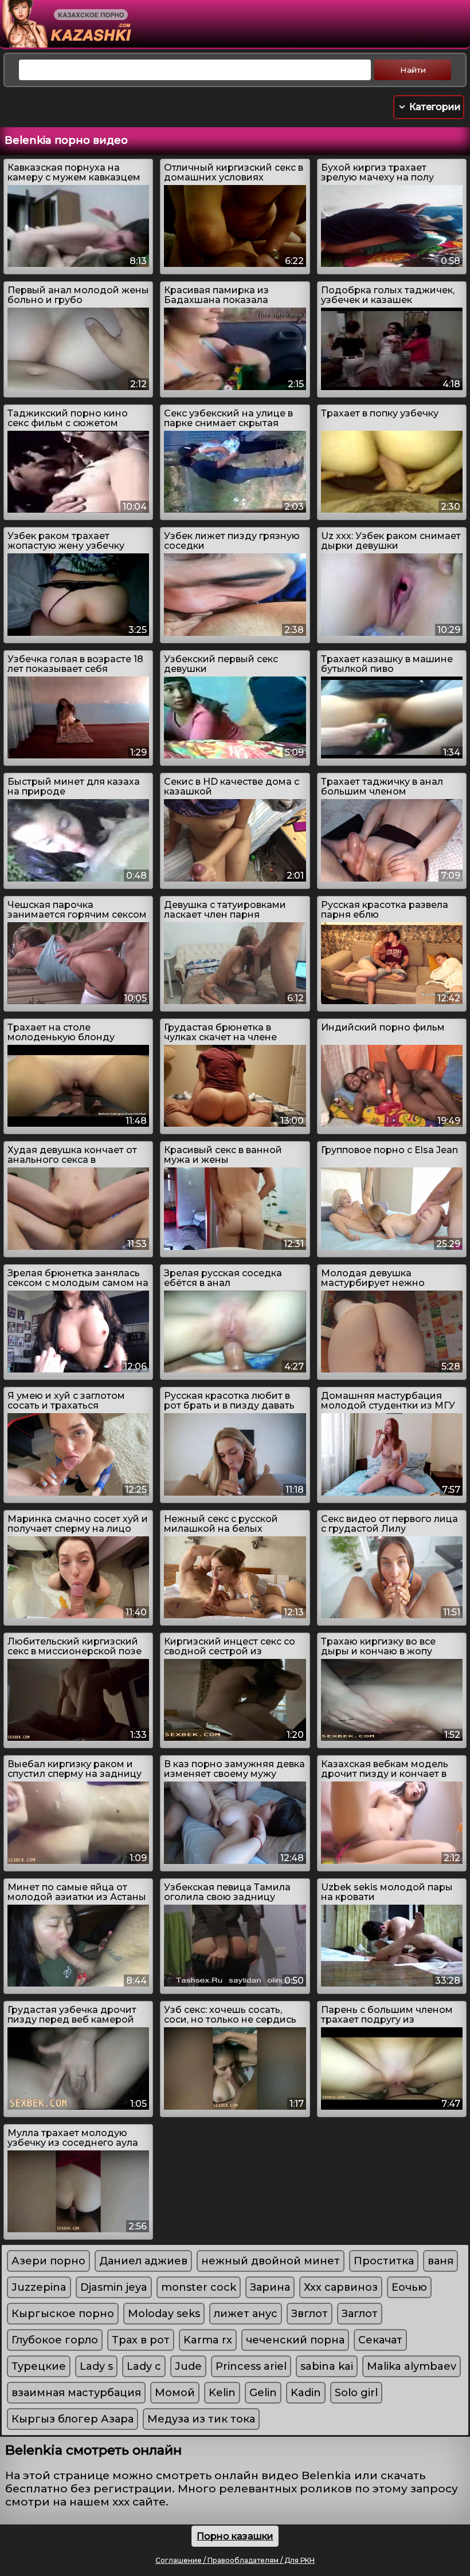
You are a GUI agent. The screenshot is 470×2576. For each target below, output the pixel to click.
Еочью (409, 2287)
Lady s (96, 2366)
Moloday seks (164, 2314)
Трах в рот (141, 2340)
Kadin (306, 2393)
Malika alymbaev (412, 2366)
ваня (440, 2261)
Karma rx (208, 2340)
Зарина (270, 2287)
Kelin (222, 2393)
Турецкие (39, 2366)
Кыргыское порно (63, 2314)
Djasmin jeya (114, 2287)
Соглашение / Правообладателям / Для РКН (235, 2560)
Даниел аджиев (143, 2261)
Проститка (384, 2261)
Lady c (144, 2366)
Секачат (380, 2340)
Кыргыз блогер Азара (73, 2419)
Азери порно (48, 2261)
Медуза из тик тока (201, 2419)
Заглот (360, 2314)
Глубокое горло (55, 2340)
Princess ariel (251, 2366)
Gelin (263, 2393)
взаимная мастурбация (76, 2393)
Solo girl (356, 2393)
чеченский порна (295, 2340)
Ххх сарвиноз (341, 2287)
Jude (188, 2366)
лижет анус (246, 2314)
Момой (175, 2393)
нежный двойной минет (271, 2261)
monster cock (199, 2287)
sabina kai (327, 2366)
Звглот (310, 2314)
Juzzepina (39, 2287)
